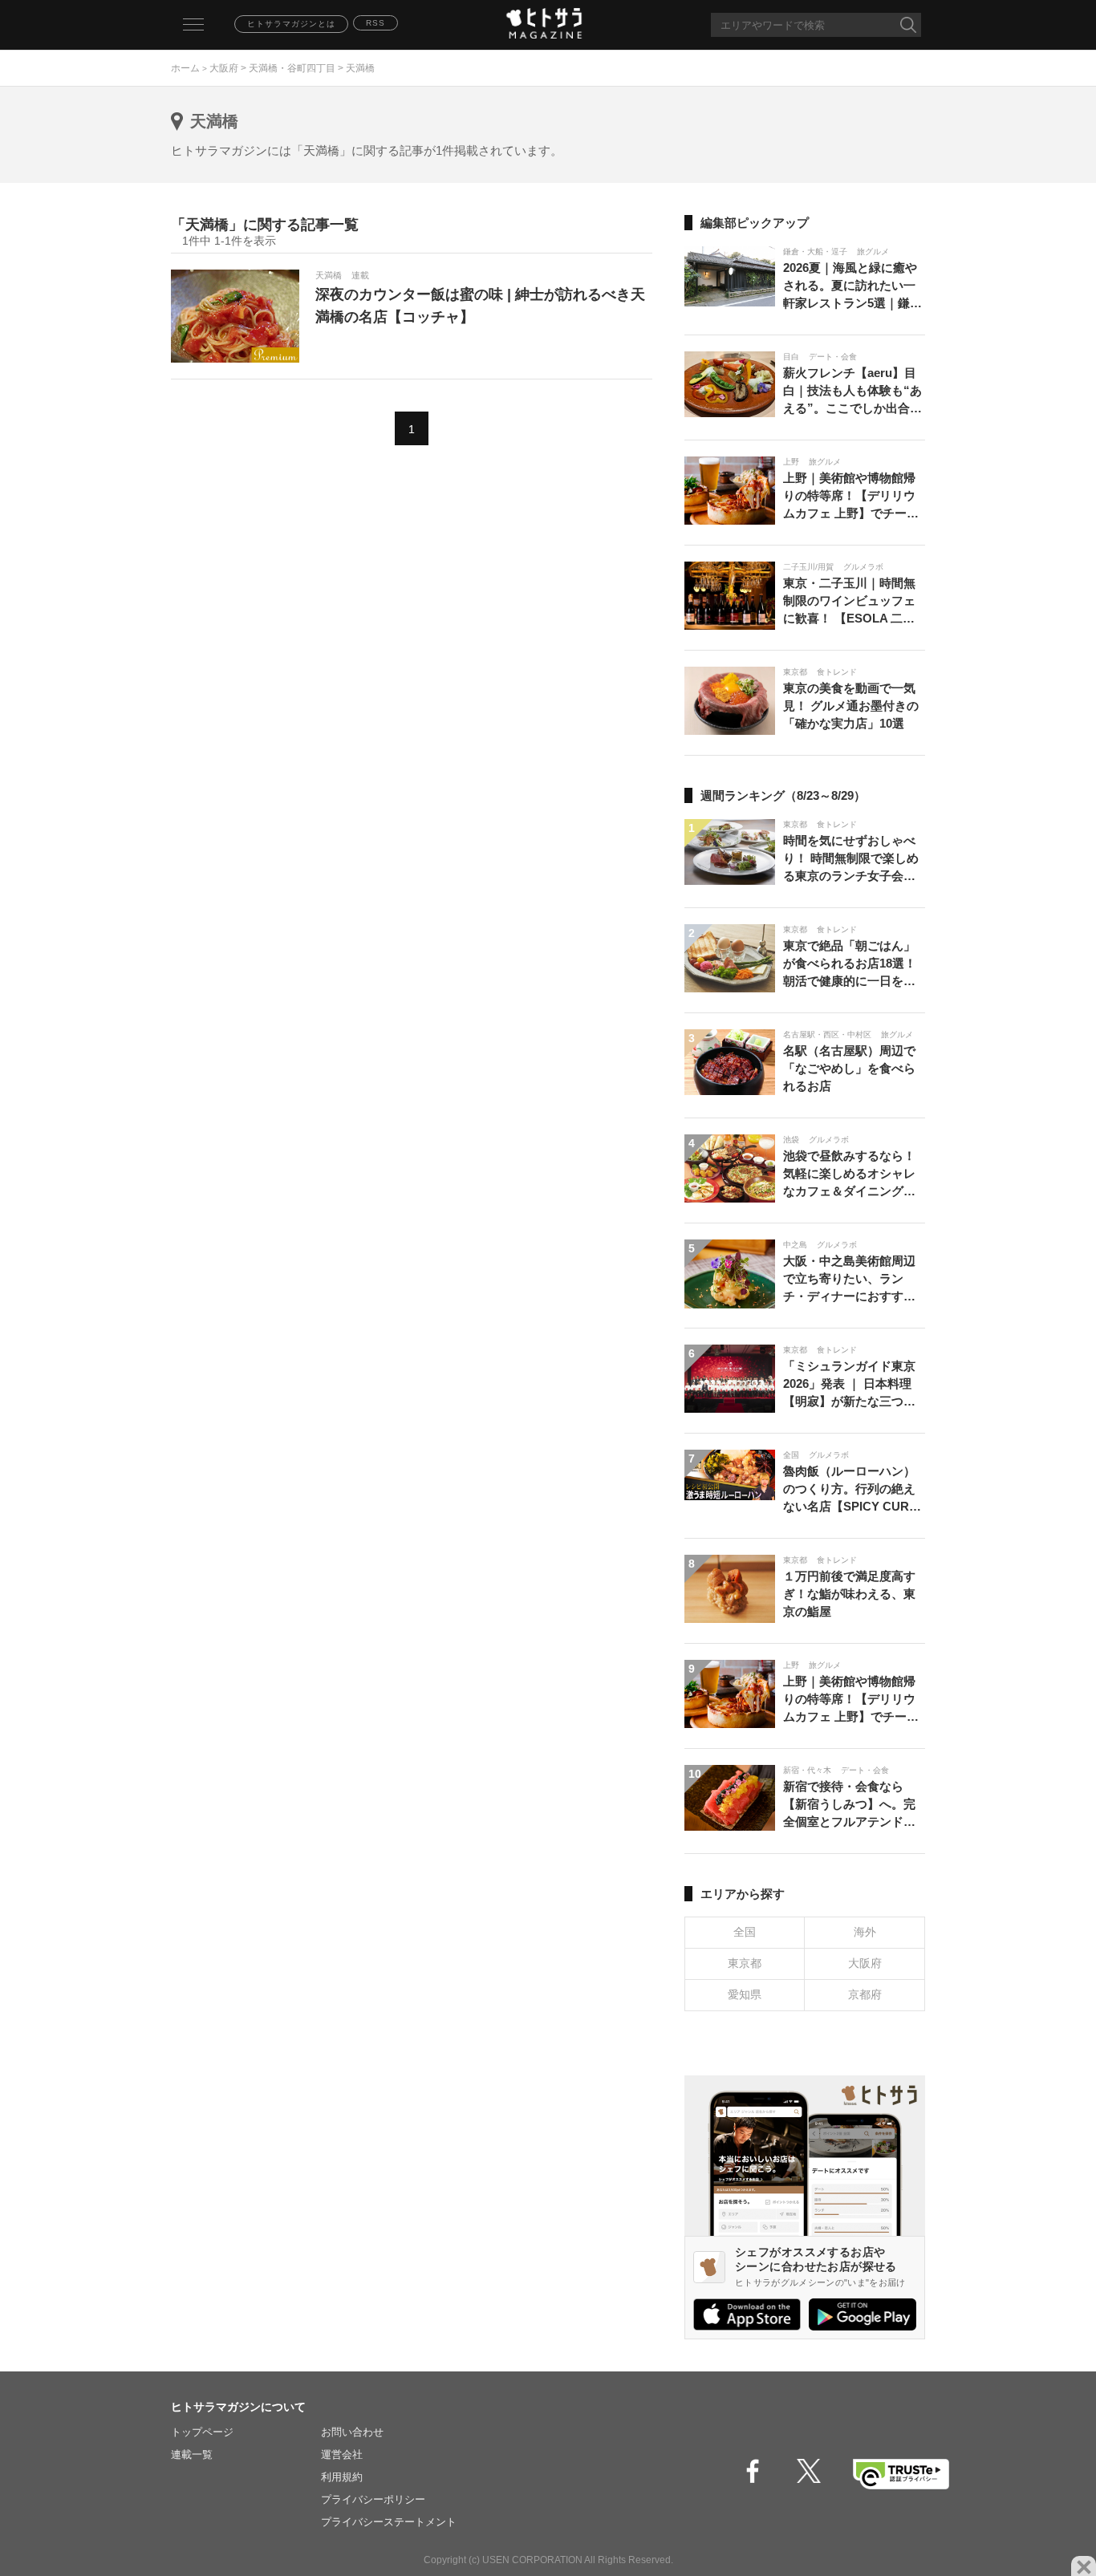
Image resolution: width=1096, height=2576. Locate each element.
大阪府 (224, 68)
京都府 (865, 1994)
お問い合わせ (352, 2432)
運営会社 (342, 2454)
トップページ (202, 2432)
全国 (745, 1932)
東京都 (745, 1963)
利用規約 (342, 2477)
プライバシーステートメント (389, 2522)
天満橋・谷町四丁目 (292, 68)
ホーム (185, 68)
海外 (865, 1932)
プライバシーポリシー (373, 2499)
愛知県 (745, 1994)
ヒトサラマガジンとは (291, 24)
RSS (375, 23)
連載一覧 (192, 2454)
